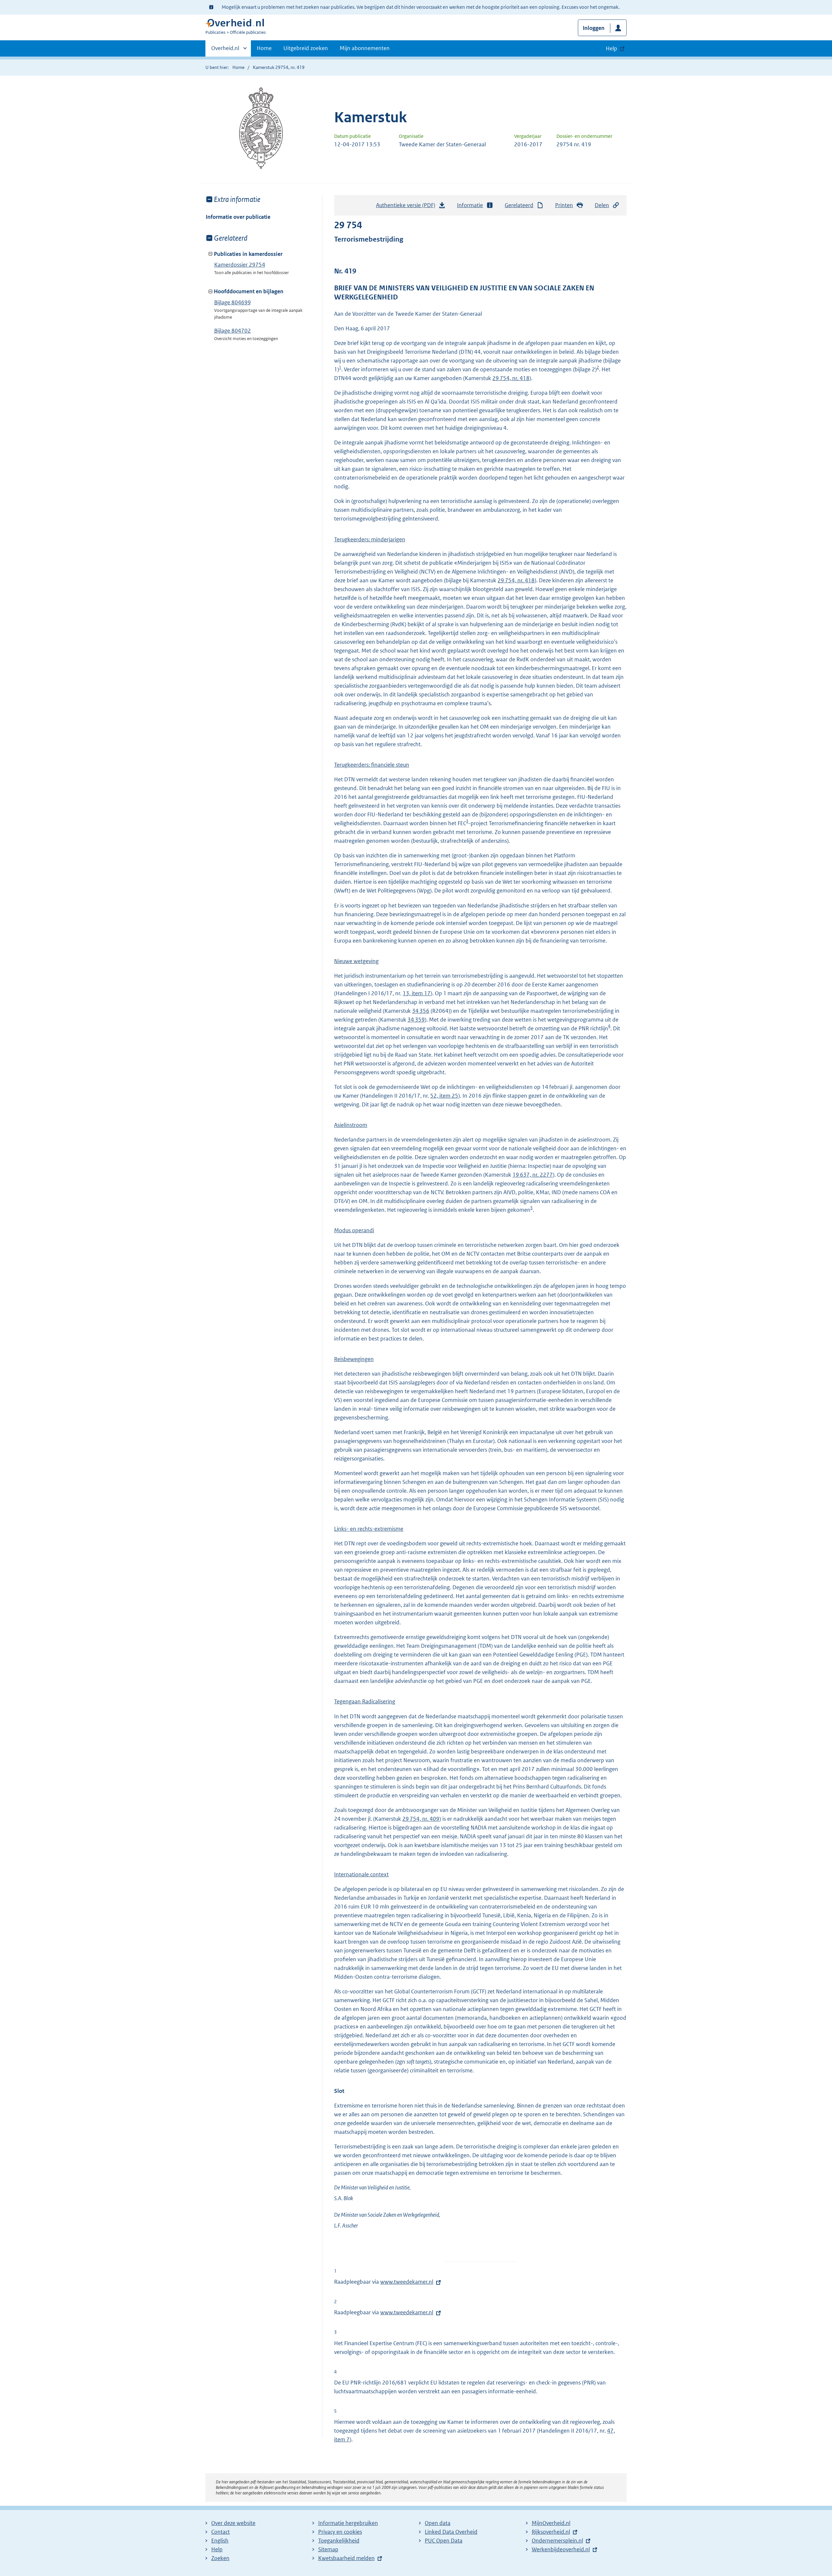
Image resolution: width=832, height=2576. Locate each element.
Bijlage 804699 (233, 302)
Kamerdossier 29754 (240, 265)
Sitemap (328, 2549)
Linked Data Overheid (451, 2532)
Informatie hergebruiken (348, 2523)
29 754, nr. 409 (421, 1819)
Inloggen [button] (594, 28)
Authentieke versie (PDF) (407, 207)
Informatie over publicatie (238, 217)
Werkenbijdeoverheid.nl (561, 2549)
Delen (602, 205)
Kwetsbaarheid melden (346, 2558)
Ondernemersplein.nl (557, 2541)
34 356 (421, 1011)
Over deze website (233, 2523)
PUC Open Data (444, 2541)
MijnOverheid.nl (551, 2523)
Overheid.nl (225, 50)
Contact (221, 2532)
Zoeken (220, 2558)
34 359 (416, 1020)
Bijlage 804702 (233, 331)
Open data (438, 2523)
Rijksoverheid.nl (551, 2532)
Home (264, 48)
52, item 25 (444, 1096)
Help (217, 2549)
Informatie (470, 205)
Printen (564, 205)
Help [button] (611, 48)
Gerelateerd (519, 205)
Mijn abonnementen (365, 48)
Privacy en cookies (340, 2532)
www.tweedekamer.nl (407, 2282)
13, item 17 (417, 993)
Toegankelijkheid (339, 2541)
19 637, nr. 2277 (533, 1175)
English (220, 2541)
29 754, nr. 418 (511, 378)
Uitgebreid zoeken (306, 48)
